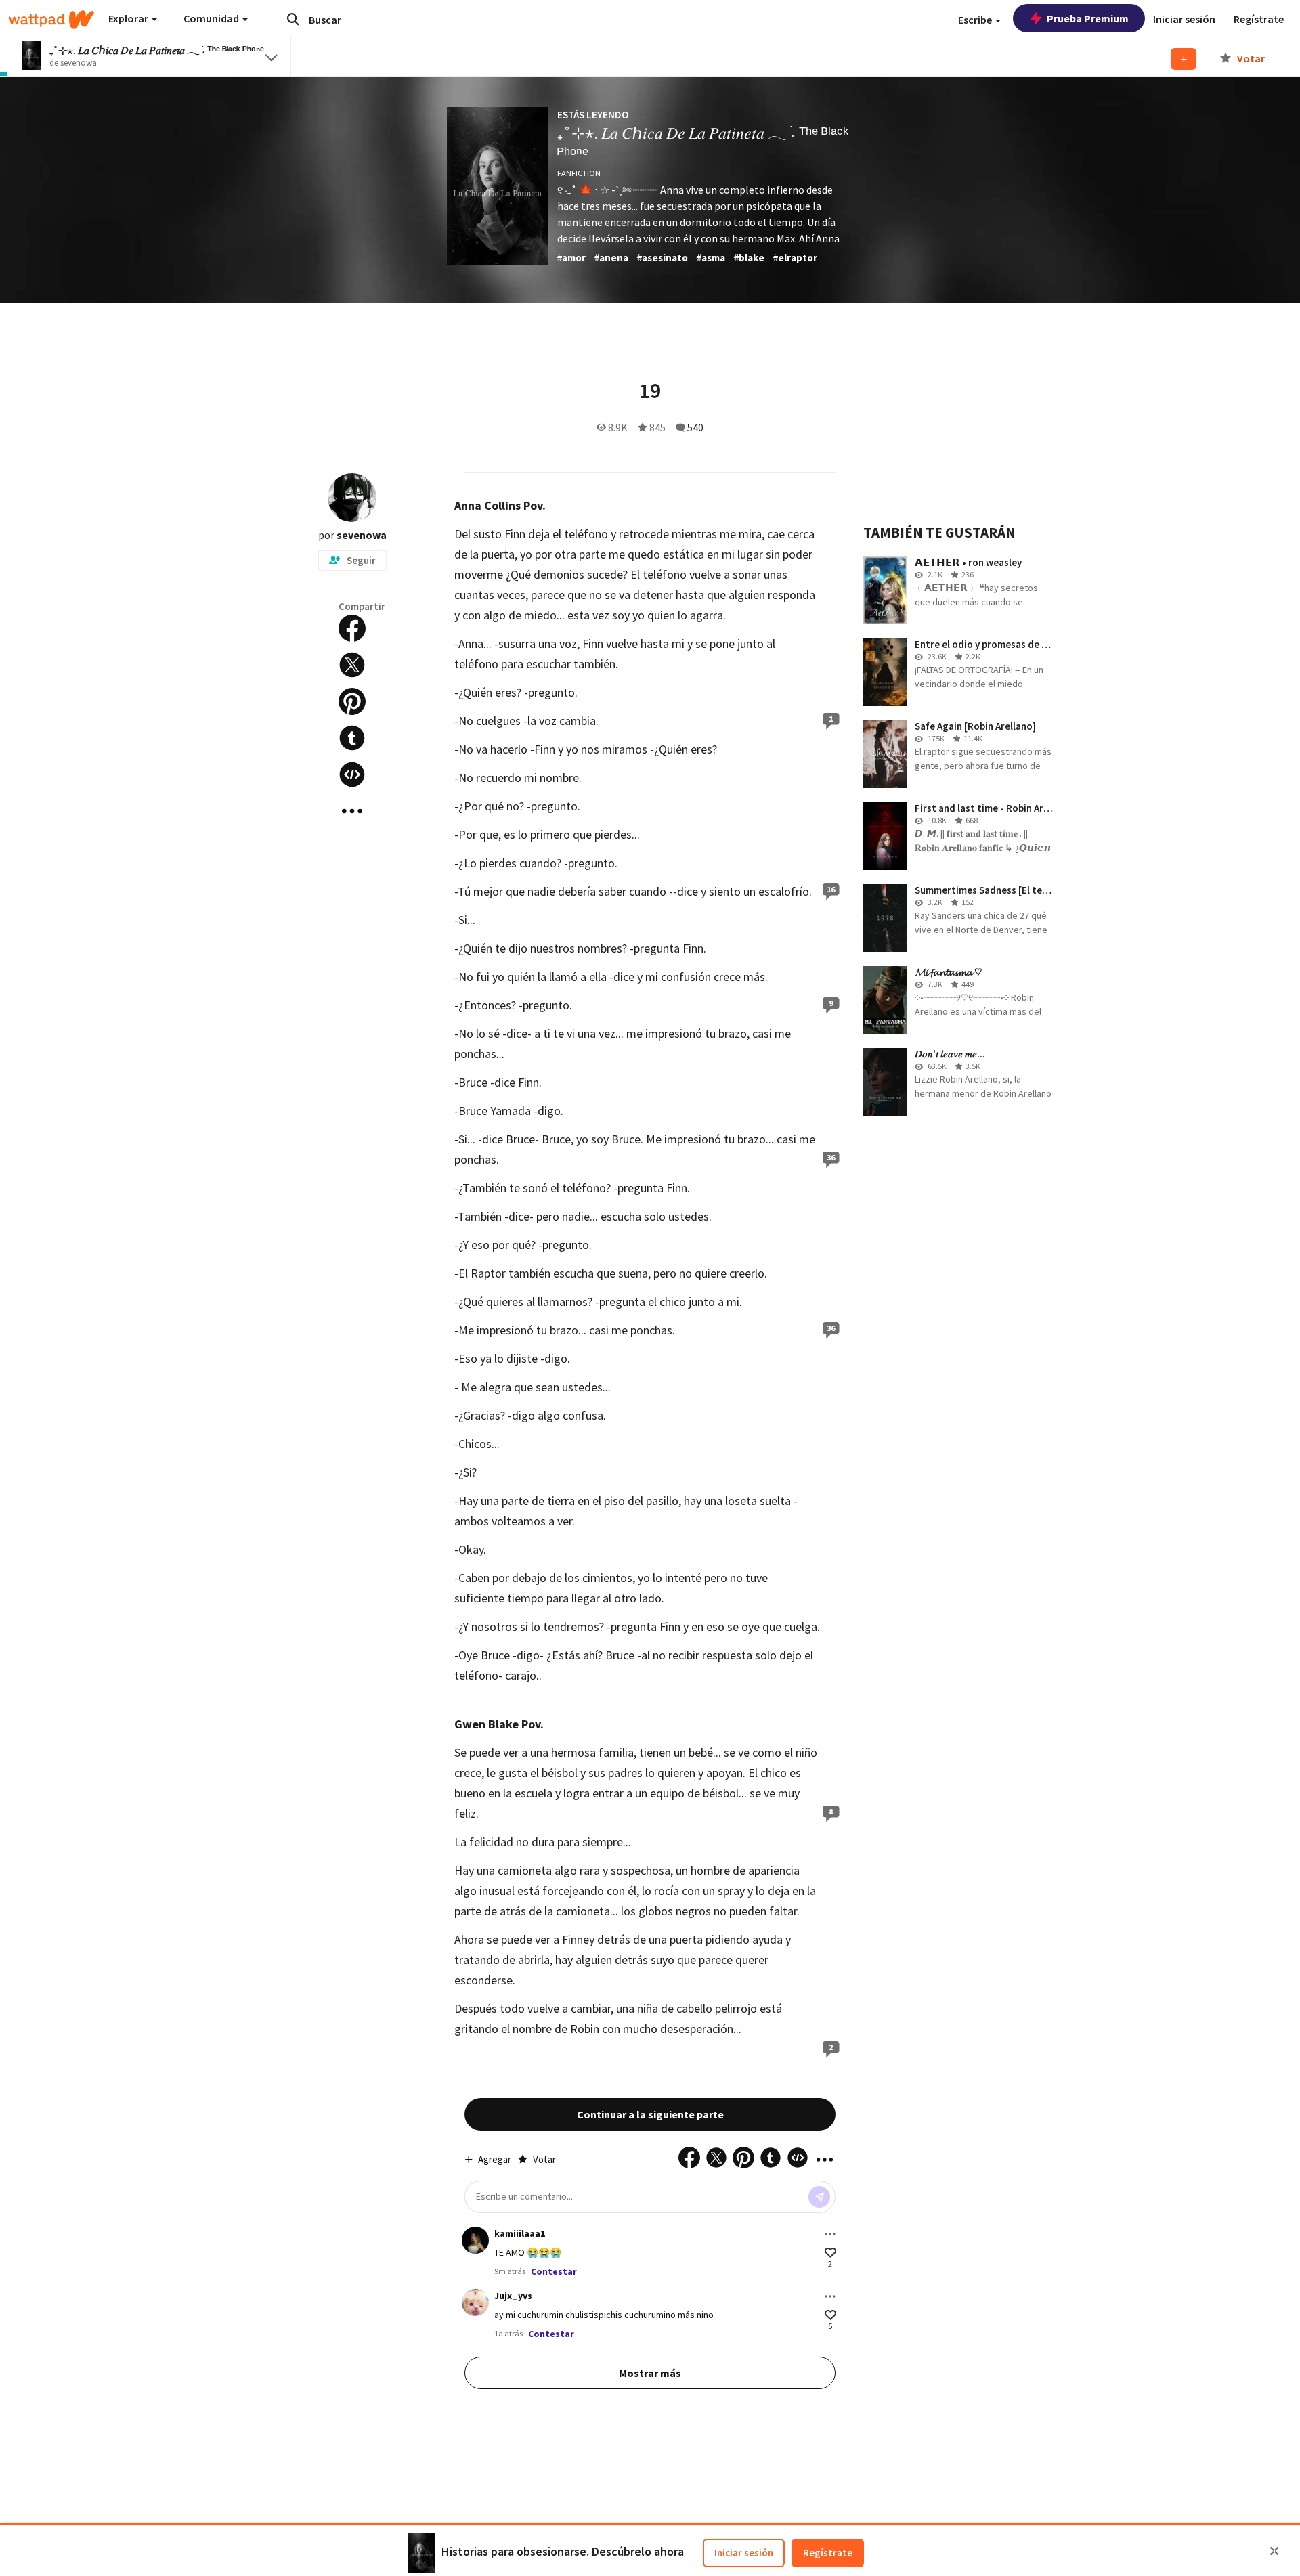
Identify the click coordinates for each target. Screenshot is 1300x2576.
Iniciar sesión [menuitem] (1184, 19)
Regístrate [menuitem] (1259, 19)
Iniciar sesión (744, 2553)
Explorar (129, 18)
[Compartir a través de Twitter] (352, 665)
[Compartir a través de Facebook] (352, 628)
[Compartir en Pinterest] (352, 701)
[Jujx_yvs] (475, 2302)
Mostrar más (650, 2373)
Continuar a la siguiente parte (650, 2114)
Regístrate (828, 2553)
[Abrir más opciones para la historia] (352, 811)
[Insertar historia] (352, 774)
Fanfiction (579, 173)
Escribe (976, 20)
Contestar (554, 2271)
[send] (819, 2197)
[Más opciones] (830, 2234)
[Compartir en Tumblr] (352, 738)
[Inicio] (51, 20)
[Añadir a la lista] (1184, 59)
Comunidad (212, 18)
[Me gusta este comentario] (830, 2253)
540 (695, 427)
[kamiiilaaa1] (475, 2240)
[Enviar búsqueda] (293, 19)
